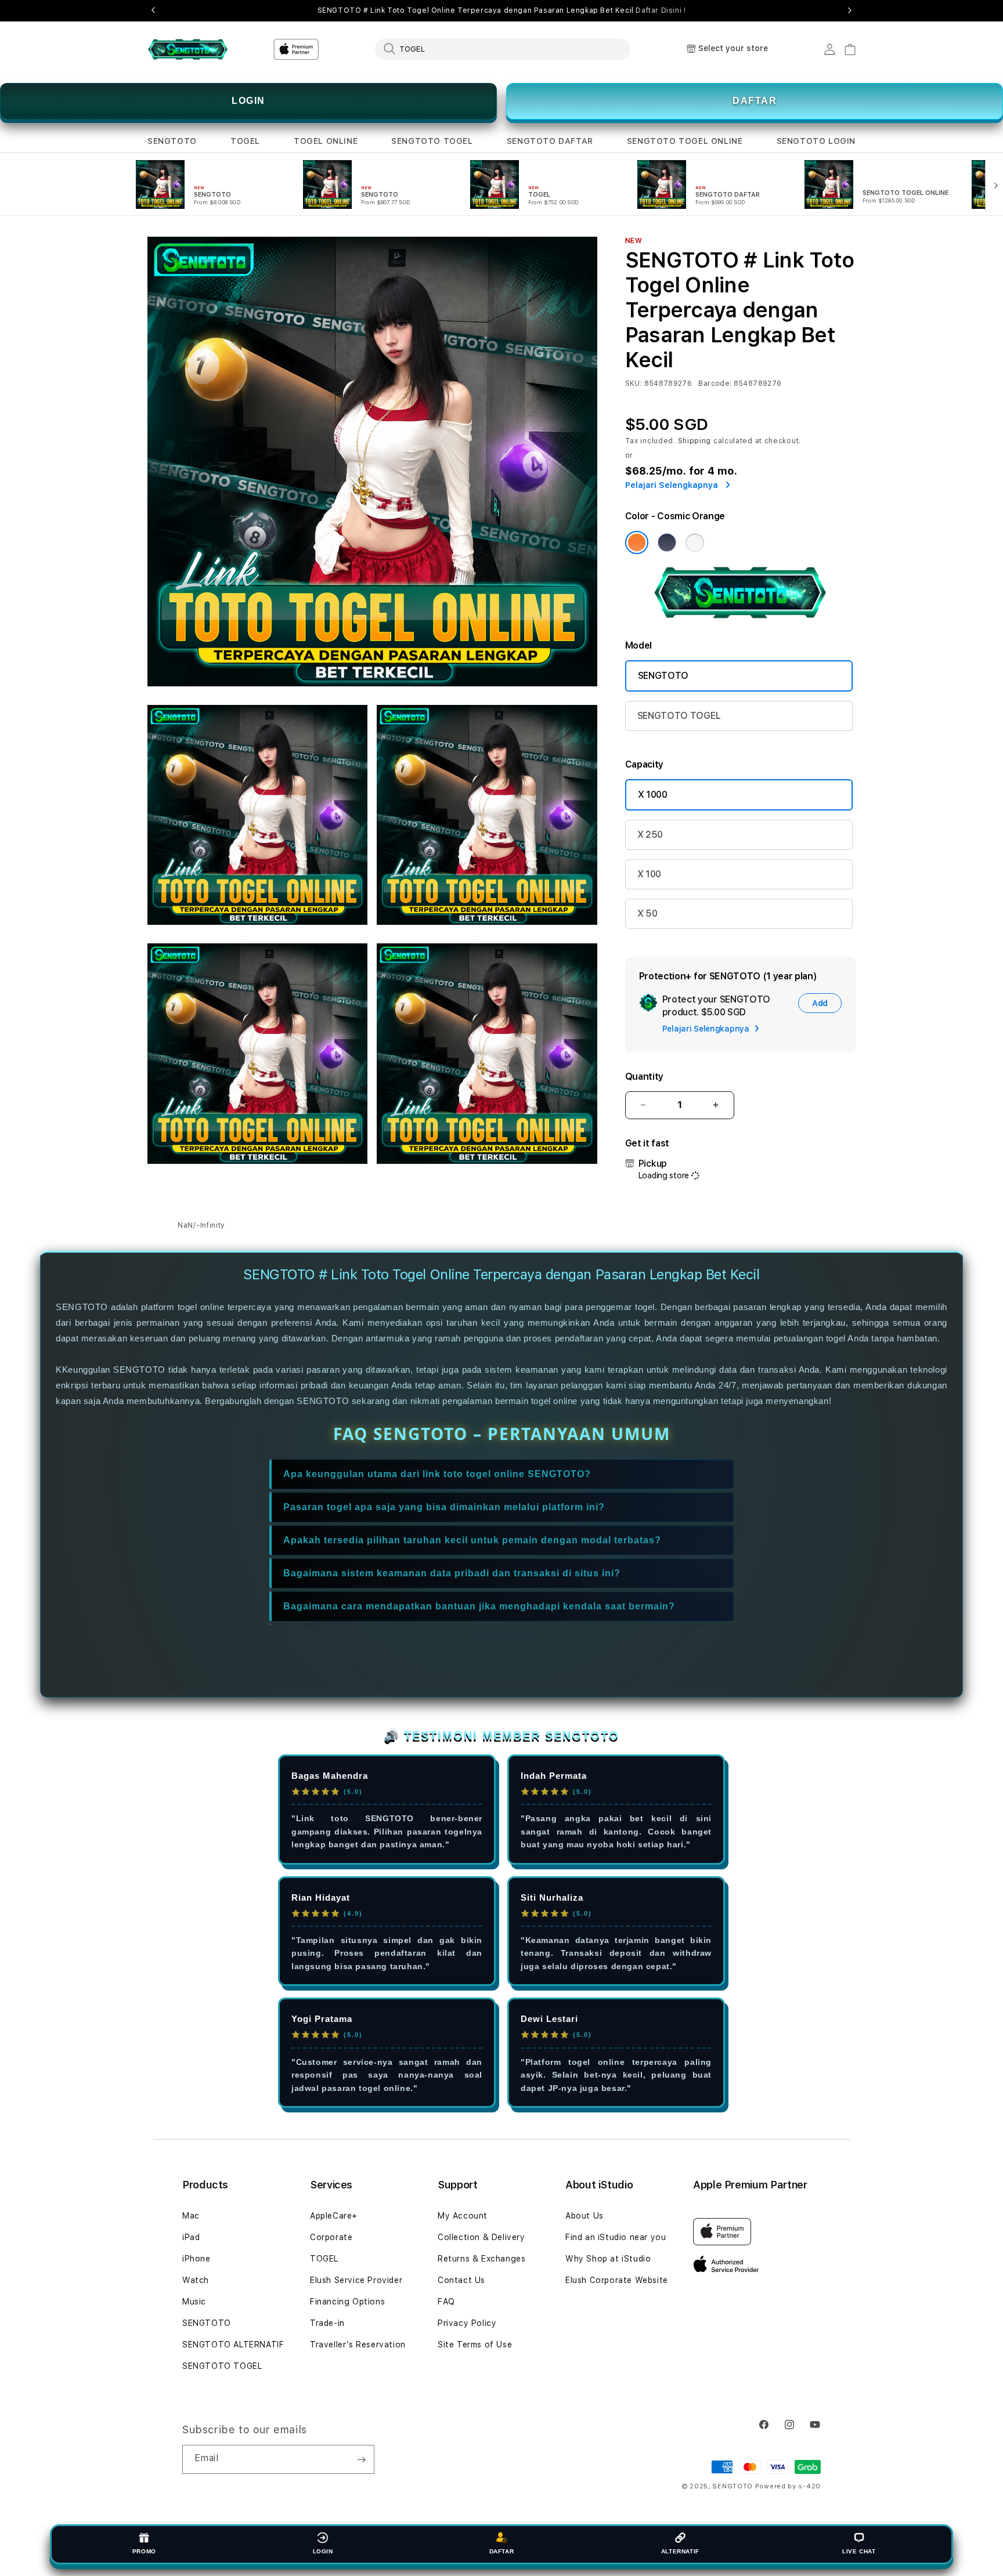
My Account (463, 2216)
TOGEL (245, 141)
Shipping (695, 441)
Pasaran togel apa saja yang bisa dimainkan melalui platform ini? (444, 1507)
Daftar (502, 2551)
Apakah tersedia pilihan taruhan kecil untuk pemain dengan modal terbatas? (472, 1540)
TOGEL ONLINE (326, 141)
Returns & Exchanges (481, 2259)
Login (323, 2551)
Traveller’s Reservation (358, 2345)
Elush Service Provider (356, 2280)
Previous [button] (153, 10)
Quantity (644, 1077)
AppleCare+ (334, 2216)
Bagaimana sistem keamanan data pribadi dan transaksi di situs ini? (452, 1573)
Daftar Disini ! (661, 10)
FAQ (446, 2302)
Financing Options (347, 2302)
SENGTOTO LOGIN (816, 141)
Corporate (331, 2237)
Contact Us (461, 2280)
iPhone (196, 2259)
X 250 (650, 835)
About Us (585, 2216)
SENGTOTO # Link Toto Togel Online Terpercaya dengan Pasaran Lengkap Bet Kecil (502, 10)
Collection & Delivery (481, 2237)
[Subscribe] (361, 2459)
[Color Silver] (695, 542)
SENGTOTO (172, 141)
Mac (191, 2216)
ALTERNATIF (680, 2551)
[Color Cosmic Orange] (637, 542)
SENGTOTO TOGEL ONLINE (685, 141)
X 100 (649, 874)
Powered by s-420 (788, 2486)
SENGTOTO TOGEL (432, 141)
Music (194, 2302)
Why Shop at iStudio (608, 2259)
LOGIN (248, 101)
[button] (172, 141)
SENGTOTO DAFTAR (550, 141)
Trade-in (327, 2323)
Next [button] (850, 10)
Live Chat (859, 2551)
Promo (144, 2551)
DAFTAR (755, 101)
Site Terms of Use (475, 2345)
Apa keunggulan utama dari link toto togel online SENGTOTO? (437, 1474)
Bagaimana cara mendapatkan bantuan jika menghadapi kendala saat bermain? (479, 1606)
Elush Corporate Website (617, 2280)
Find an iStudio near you (616, 2237)
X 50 (647, 913)
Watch (196, 2280)
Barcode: (715, 383)
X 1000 (653, 795)
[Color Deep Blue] (667, 542)
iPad (191, 2237)
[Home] (188, 49)
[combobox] (503, 49)
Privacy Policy (467, 2323)
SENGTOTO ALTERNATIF (233, 2345)
